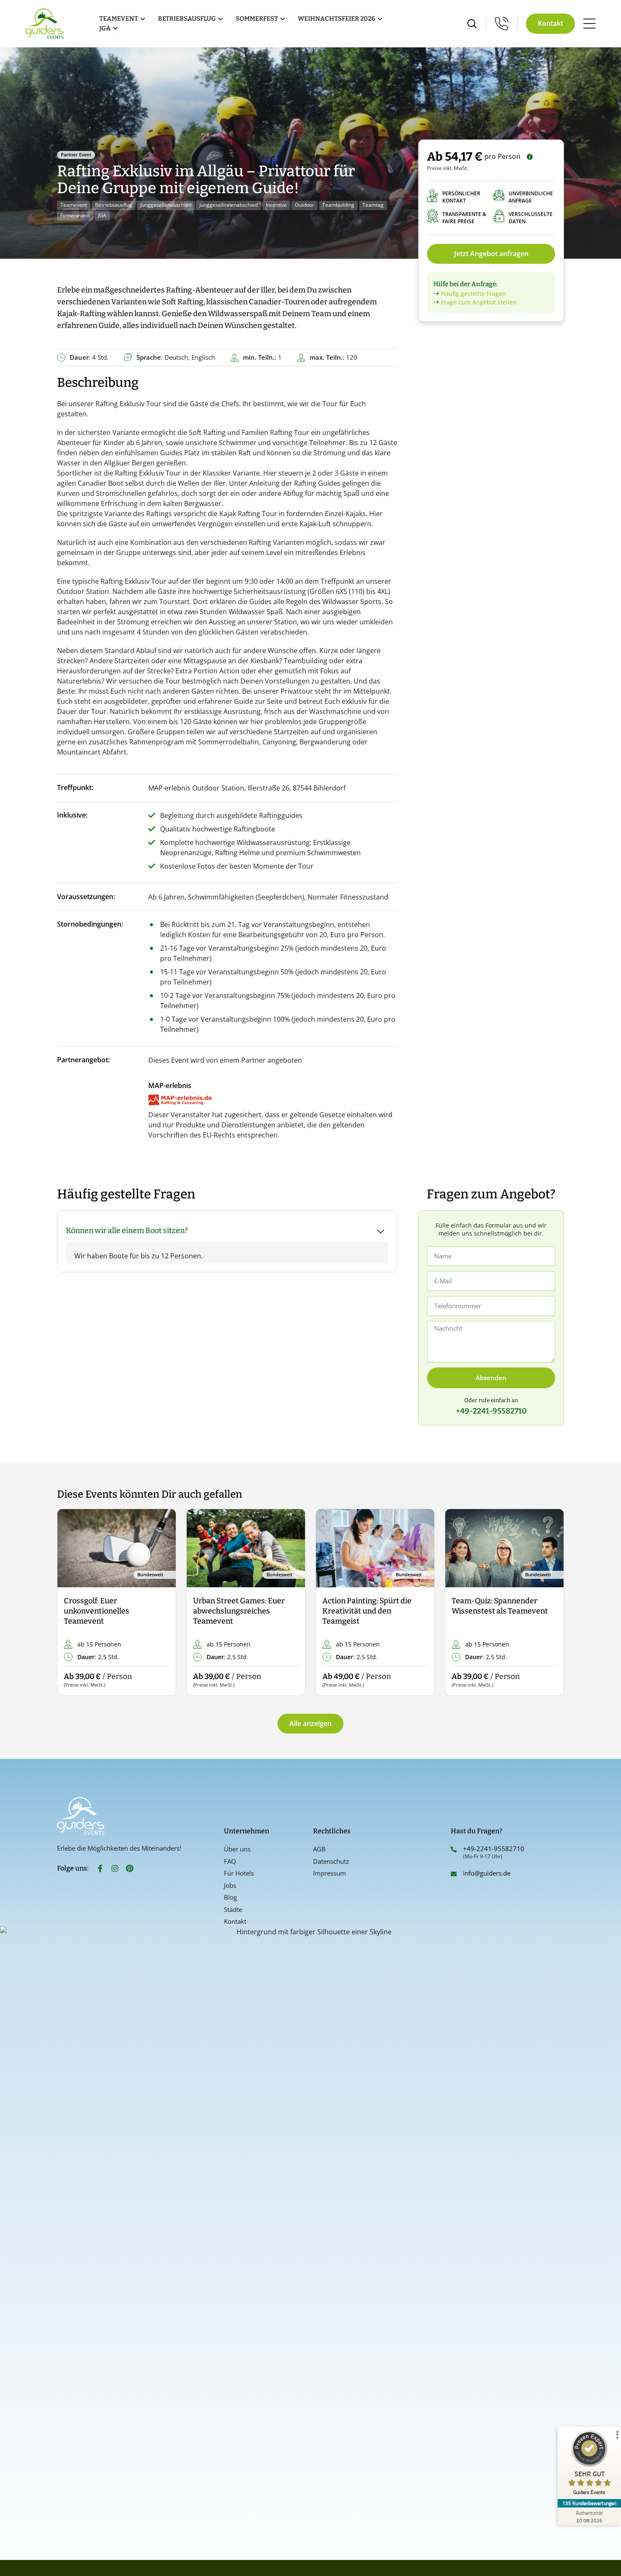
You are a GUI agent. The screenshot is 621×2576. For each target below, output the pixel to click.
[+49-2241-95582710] (454, 1849)
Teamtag (373, 205)
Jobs (230, 1885)
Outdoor (305, 205)
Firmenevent (75, 215)
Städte (233, 1909)
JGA (102, 215)
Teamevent (74, 205)
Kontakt (235, 1921)
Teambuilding (338, 205)
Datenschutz (331, 1861)
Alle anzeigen (310, 1723)
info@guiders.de (488, 1873)
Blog (230, 1897)
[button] (71, 1603)
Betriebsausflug (114, 205)
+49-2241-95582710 (494, 1849)
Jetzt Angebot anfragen (491, 254)
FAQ (230, 1861)
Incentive (276, 205)
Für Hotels (239, 1873)
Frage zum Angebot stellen (479, 302)
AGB (319, 1849)
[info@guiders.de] (454, 1874)
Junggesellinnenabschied (229, 205)
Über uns (237, 1849)
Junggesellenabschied (166, 205)
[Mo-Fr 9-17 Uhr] (502, 23)
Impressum (330, 1873)
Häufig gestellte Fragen (474, 294)
